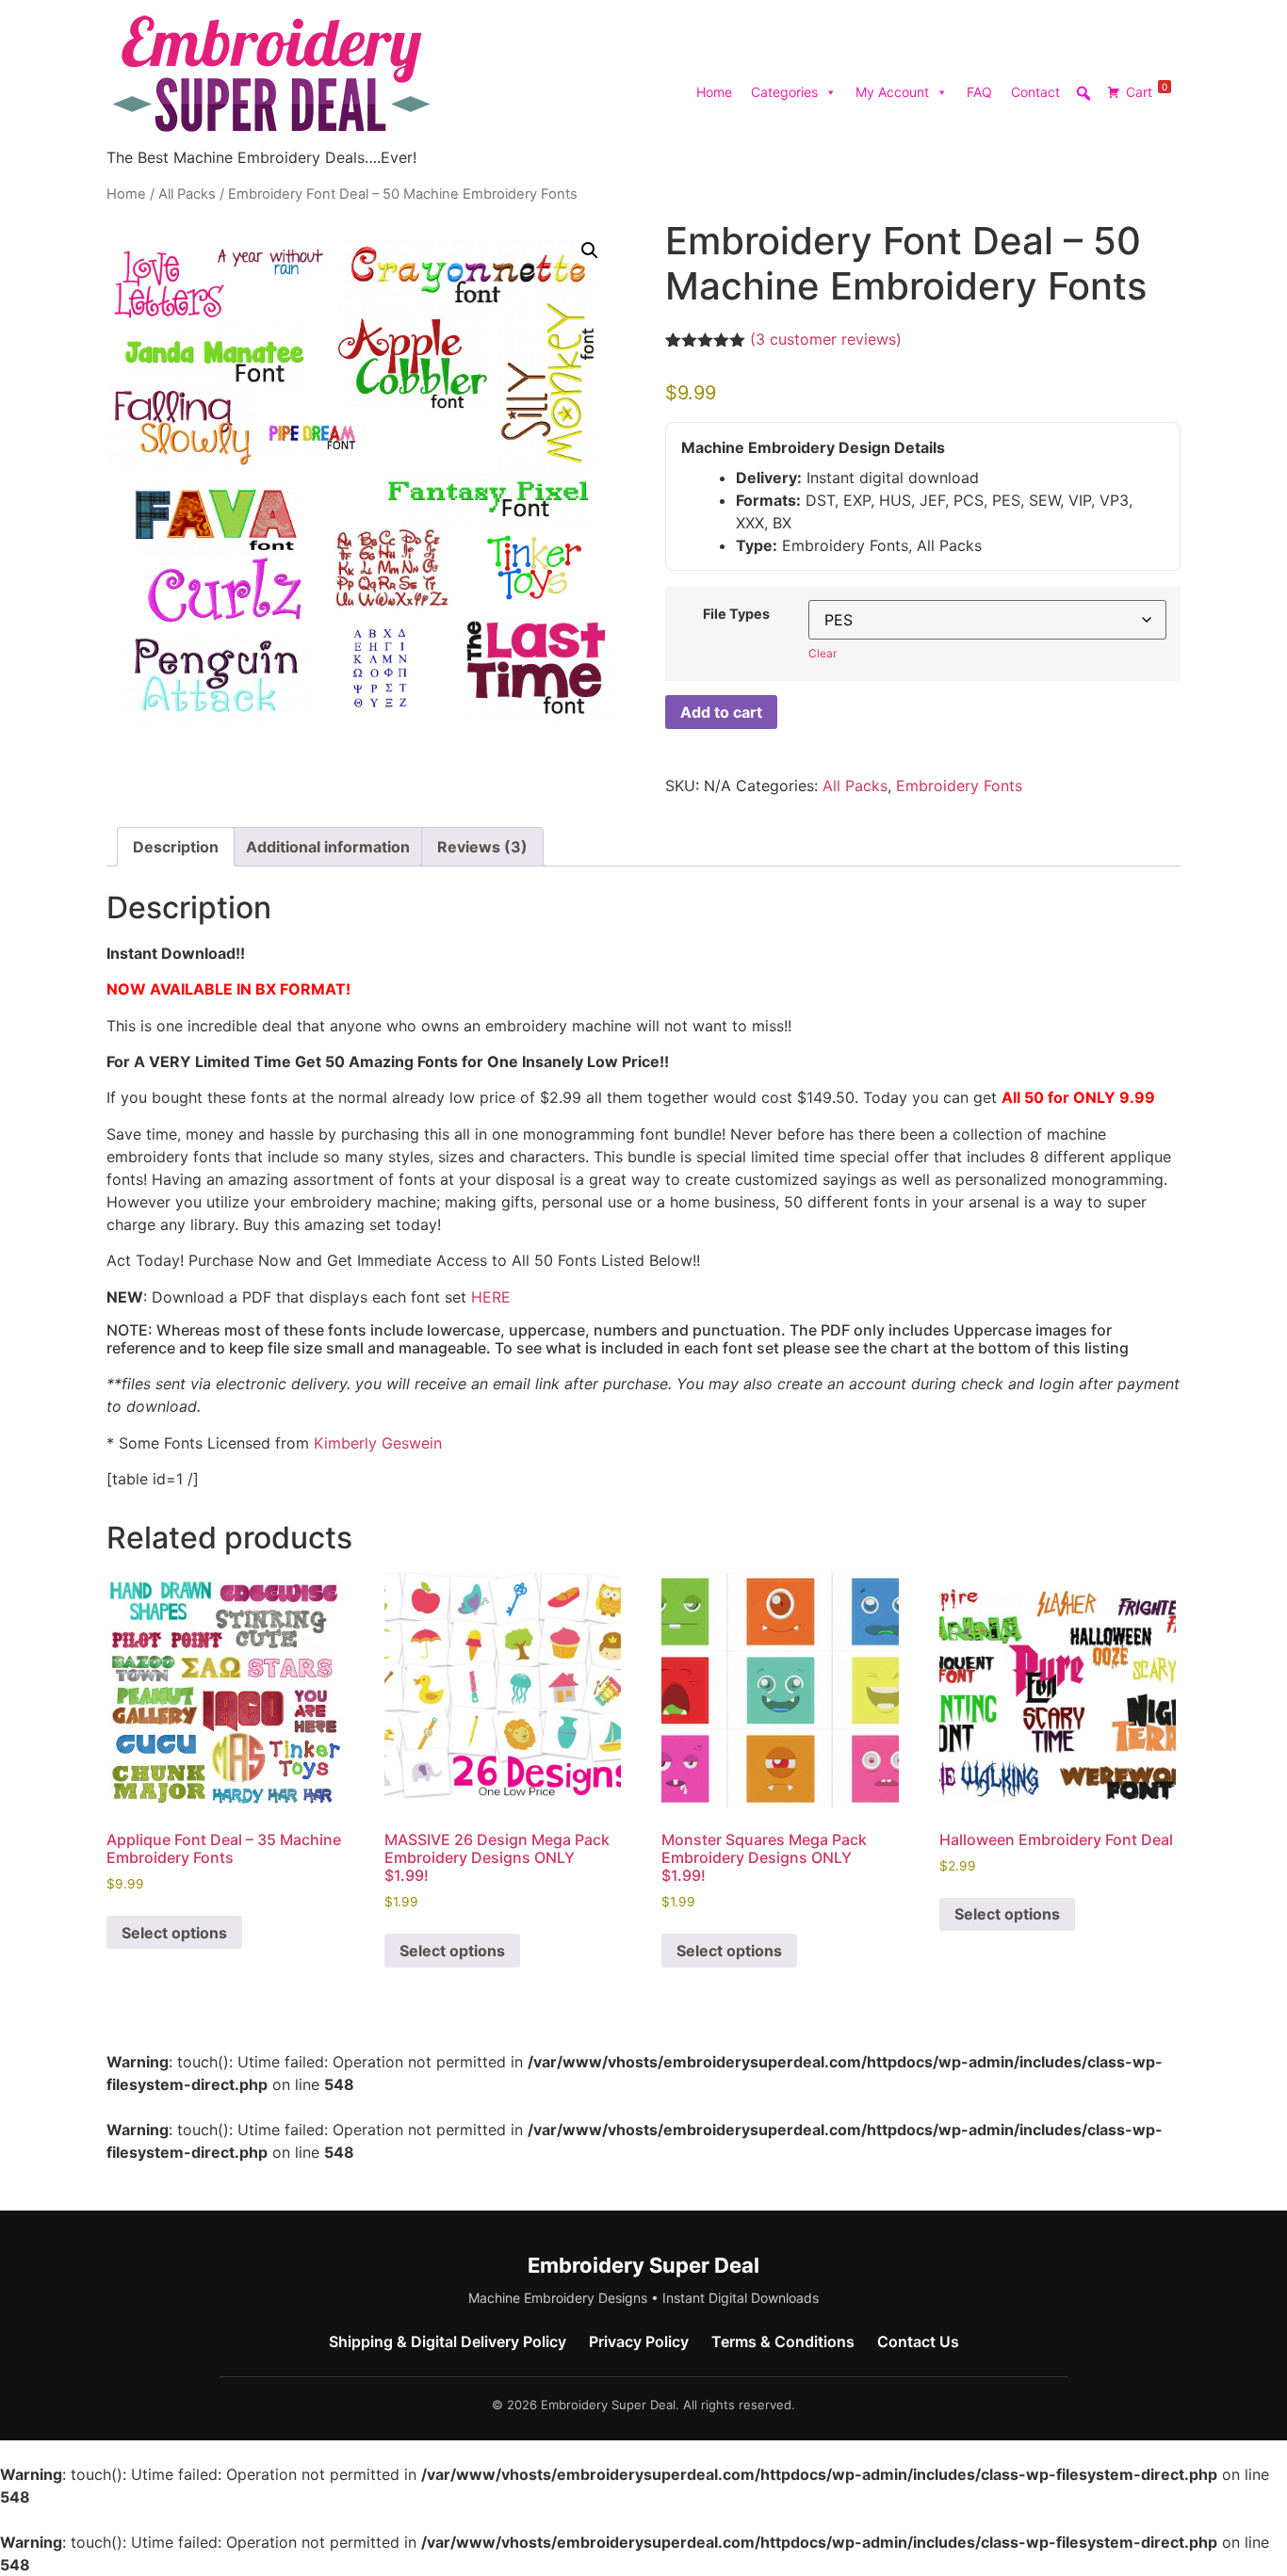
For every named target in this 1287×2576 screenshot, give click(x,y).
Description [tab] (176, 847)
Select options (174, 1933)
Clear (823, 653)
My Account (892, 92)
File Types (736, 614)
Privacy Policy (639, 2341)
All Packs (187, 194)
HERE (491, 1297)
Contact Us (918, 2341)
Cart (1147, 90)
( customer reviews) (826, 339)
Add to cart (721, 712)
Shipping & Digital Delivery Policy (448, 2341)
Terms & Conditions (783, 2341)
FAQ (979, 92)
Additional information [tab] (328, 847)
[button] (590, 251)
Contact (1035, 92)
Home (714, 92)
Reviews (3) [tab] (482, 847)
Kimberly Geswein (378, 1443)
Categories (784, 92)
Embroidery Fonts (959, 786)
